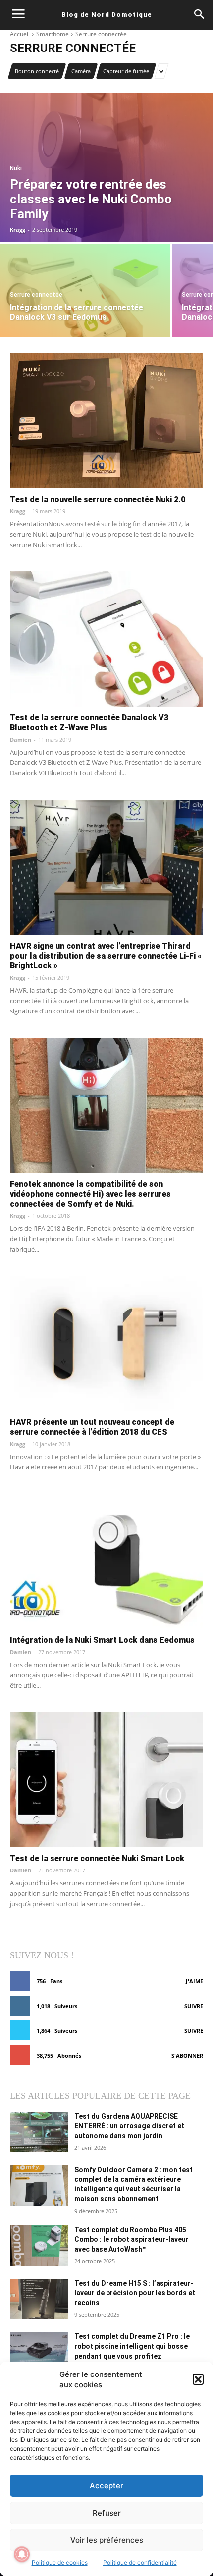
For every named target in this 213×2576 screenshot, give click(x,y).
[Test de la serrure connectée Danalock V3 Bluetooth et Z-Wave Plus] (106, 639)
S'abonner (187, 2055)
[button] (198, 2379)
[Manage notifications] (22, 2554)
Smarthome (53, 34)
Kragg (18, 511)
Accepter (106, 2486)
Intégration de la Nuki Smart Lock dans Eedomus (102, 1640)
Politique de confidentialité (140, 2562)
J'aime (194, 1981)
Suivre (194, 2006)
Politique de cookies (60, 2562)
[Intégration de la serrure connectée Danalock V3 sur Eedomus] (85, 290)
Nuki (16, 169)
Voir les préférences (107, 2540)
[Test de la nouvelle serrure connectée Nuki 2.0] (106, 421)
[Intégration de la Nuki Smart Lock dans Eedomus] (106, 1561)
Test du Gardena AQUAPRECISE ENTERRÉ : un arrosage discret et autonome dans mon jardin (129, 2126)
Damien (21, 739)
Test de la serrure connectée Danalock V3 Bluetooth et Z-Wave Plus (89, 723)
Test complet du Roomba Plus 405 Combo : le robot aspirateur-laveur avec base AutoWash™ (132, 2240)
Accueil (20, 34)
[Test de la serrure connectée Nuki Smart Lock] (106, 1780)
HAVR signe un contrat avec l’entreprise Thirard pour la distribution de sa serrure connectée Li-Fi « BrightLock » (106, 956)
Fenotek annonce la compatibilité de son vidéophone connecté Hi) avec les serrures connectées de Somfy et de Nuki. (90, 1194)
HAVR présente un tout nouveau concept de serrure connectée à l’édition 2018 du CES (92, 1427)
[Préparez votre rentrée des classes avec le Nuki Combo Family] (106, 168)
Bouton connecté (37, 71)
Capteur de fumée (126, 71)
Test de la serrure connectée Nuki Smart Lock (97, 1858)
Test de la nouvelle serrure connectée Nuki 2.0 (98, 499)
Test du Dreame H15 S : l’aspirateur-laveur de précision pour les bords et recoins (135, 2293)
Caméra (81, 71)
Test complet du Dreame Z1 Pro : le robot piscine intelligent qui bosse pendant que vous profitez (132, 2346)
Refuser (107, 2513)
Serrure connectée (36, 295)
